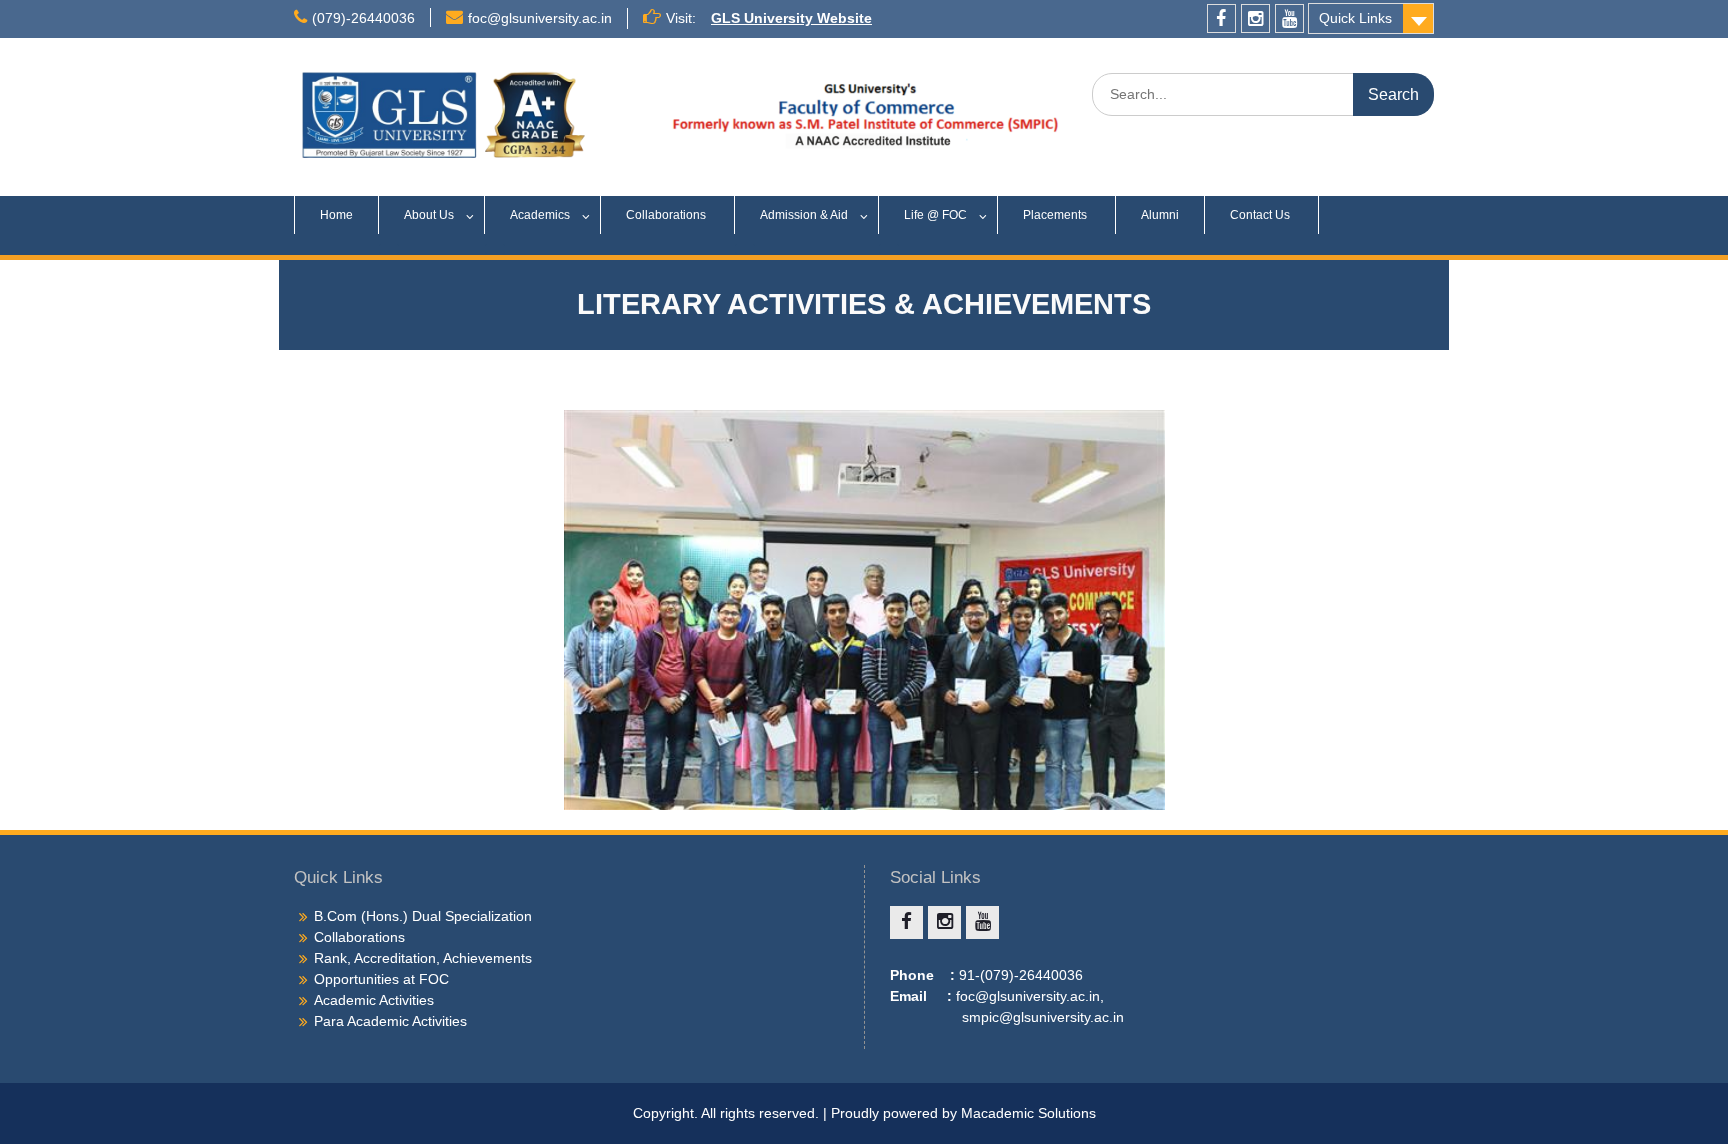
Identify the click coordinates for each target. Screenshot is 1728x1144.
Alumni (1160, 215)
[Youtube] (1289, 18)
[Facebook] (1221, 18)
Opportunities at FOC (381, 979)
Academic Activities (374, 1000)
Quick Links (1355, 18)
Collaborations (667, 215)
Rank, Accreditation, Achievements (423, 958)
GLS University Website (791, 18)
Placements (1056, 215)
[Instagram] (1255, 18)
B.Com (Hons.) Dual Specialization (423, 916)
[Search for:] (1263, 94)
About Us (429, 215)
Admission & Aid (804, 215)
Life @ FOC (935, 215)
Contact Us (1261, 215)
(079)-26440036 (363, 18)
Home (336, 215)
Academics (540, 215)
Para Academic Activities (390, 1021)
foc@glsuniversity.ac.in (540, 18)
